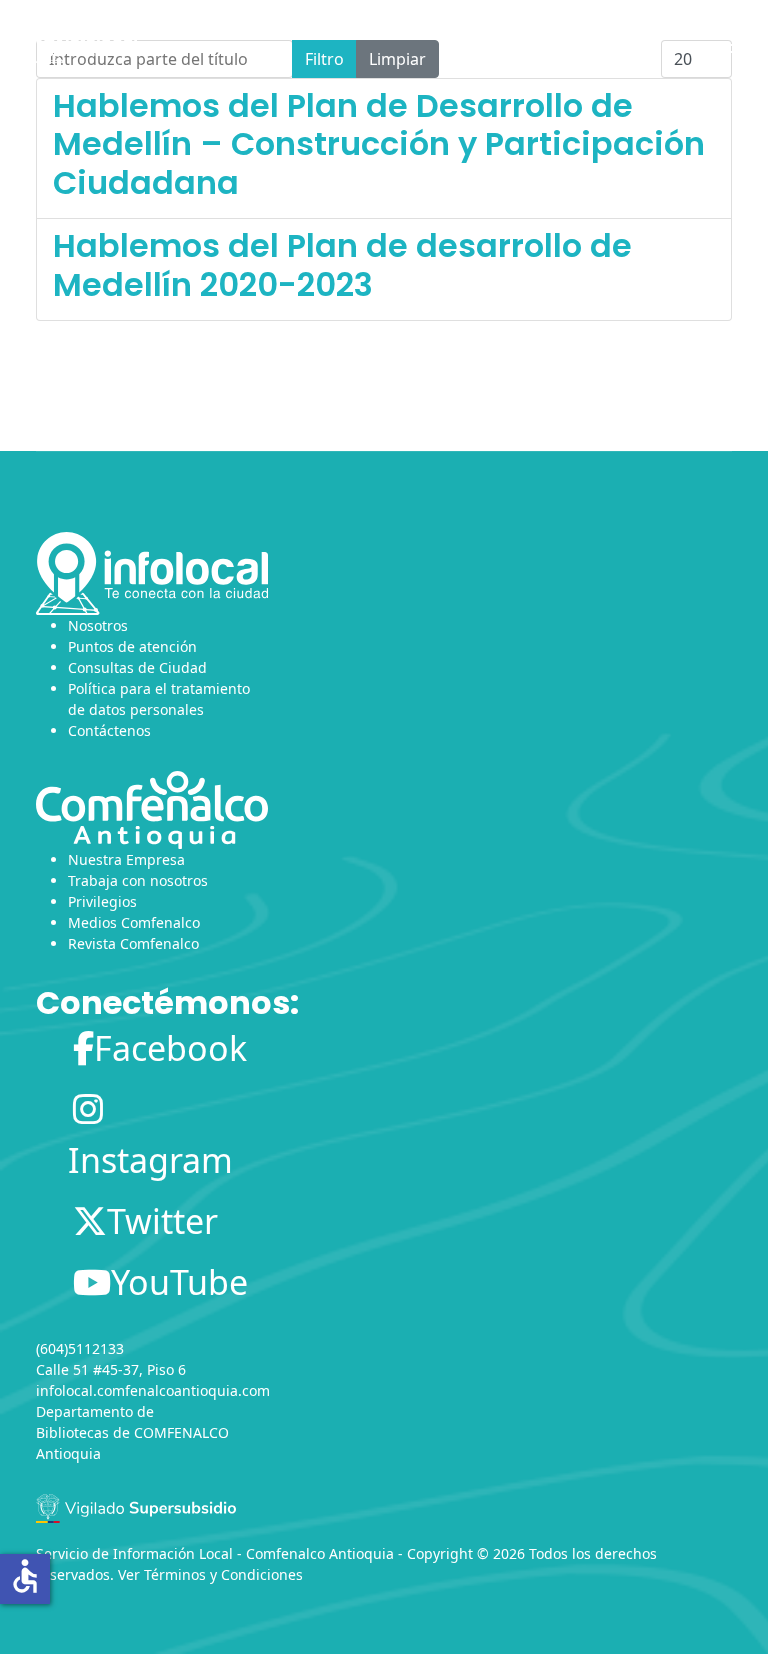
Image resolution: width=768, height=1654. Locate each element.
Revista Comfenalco (133, 943)
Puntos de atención (132, 646)
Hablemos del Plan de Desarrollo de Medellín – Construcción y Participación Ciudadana (379, 144)
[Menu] (719, 45)
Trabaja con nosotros (138, 880)
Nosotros (98, 625)
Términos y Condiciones (223, 1574)
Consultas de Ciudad (137, 667)
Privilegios (102, 901)
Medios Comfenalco (134, 922)
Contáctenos (109, 730)
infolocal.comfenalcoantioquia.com (153, 1390)
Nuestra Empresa (126, 859)
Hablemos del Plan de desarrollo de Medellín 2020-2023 (342, 264)
